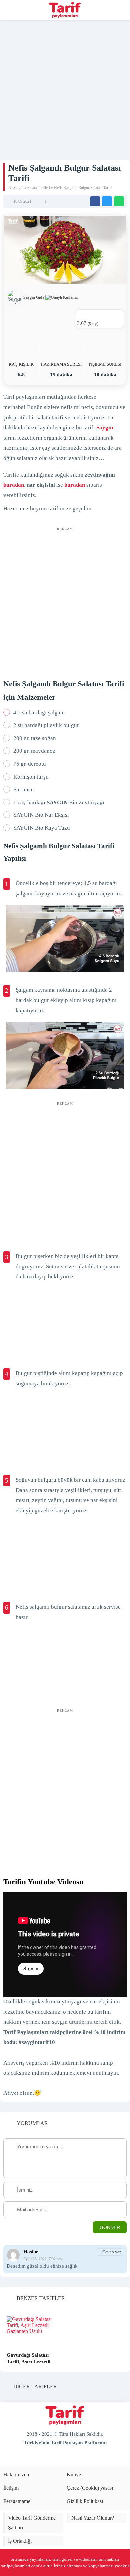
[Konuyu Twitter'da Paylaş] (107, 201)
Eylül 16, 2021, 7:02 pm (42, 2259)
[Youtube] (59, 2458)
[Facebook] (48, 2458)
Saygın (105, 428)
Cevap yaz (112, 2252)
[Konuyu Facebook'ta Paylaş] (95, 201)
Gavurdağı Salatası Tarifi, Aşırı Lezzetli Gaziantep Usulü (28, 2362)
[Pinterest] (71, 2458)
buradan (14, 485)
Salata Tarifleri (39, 188)
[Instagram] (82, 2458)
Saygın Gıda (34, 297)
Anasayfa (16, 188)
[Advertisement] (65, 88)
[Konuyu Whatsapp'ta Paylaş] (119, 201)
